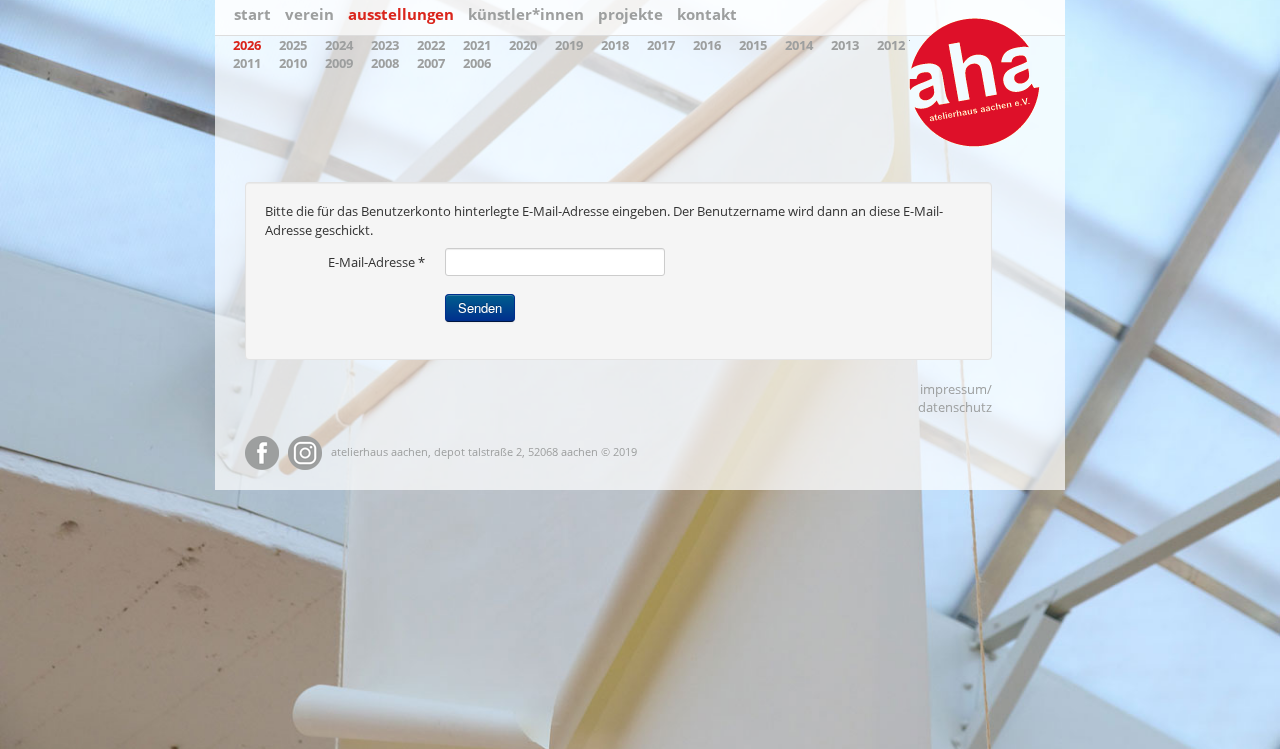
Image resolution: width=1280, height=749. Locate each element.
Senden (480, 307)
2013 (845, 45)
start (252, 14)
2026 (247, 45)
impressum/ (956, 389)
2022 (431, 45)
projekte (630, 14)
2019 (569, 45)
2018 (615, 45)
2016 (707, 45)
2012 (891, 45)
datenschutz (955, 407)
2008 (385, 63)
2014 (799, 45)
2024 (339, 45)
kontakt (707, 14)
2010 (293, 63)
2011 (247, 63)
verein (309, 14)
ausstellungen (401, 14)
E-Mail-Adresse (376, 262)
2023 (385, 45)
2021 (477, 45)
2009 (339, 63)
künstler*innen (526, 14)
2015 (753, 45)
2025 (293, 45)
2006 (477, 63)
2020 (523, 45)
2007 (431, 63)
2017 (661, 45)
